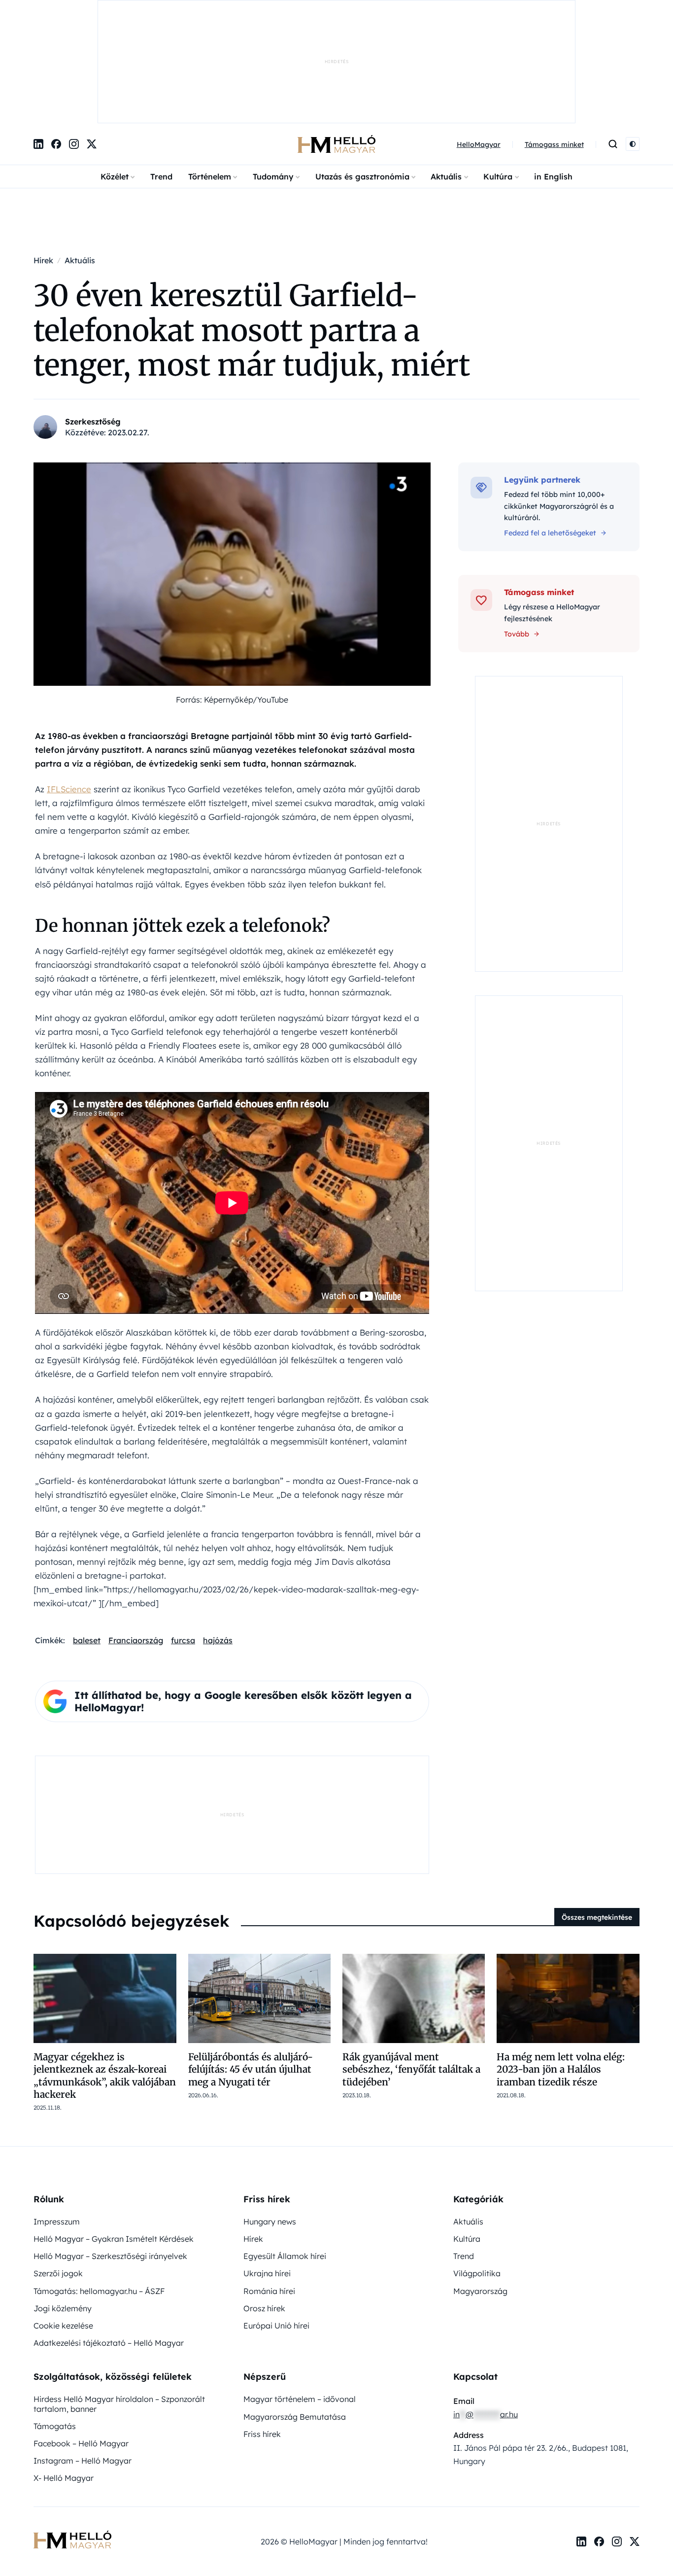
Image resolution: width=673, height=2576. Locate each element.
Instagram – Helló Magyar (83, 2358)
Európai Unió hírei (276, 2223)
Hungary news (270, 2119)
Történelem (210, 74)
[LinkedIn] (38, 42)
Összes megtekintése (597, 1815)
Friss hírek (262, 2331)
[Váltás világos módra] (633, 42)
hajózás (218, 1538)
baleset (87, 1538)
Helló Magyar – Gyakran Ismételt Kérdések (114, 2136)
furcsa (183, 1538)
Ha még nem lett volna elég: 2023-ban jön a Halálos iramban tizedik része (561, 1967)
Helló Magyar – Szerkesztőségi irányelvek (110, 2153)
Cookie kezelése (63, 2223)
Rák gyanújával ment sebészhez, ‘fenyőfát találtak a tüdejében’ (411, 1967)
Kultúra (498, 74)
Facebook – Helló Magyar (81, 2341)
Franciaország (136, 1538)
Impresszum (57, 2119)
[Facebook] (56, 42)
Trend (161, 74)
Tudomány (273, 74)
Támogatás (55, 2324)
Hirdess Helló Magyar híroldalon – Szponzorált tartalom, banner (119, 2301)
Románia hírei (269, 2188)
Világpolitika (477, 2171)
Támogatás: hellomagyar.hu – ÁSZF (99, 2188)
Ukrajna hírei (267, 2171)
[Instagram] (74, 42)
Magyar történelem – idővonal (300, 2296)
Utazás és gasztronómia (362, 74)
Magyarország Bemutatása (295, 2314)
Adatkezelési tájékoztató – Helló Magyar (109, 2240)
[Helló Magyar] (336, 42)
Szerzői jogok (58, 2171)
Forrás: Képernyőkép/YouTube (232, 597)
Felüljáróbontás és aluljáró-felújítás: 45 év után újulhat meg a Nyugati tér (251, 1967)
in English (553, 74)
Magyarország (480, 2188)
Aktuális (446, 74)
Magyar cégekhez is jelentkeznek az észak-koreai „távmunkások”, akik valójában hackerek (105, 1973)
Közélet (115, 74)
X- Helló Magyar (64, 2375)
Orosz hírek (264, 2206)
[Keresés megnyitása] (613, 42)
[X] (92, 42)
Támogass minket (554, 42)
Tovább (517, 531)
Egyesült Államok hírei (285, 2153)
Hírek (253, 2136)
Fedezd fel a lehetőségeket (550, 430)
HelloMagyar (479, 42)
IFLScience (69, 687)
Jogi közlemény (63, 2206)
